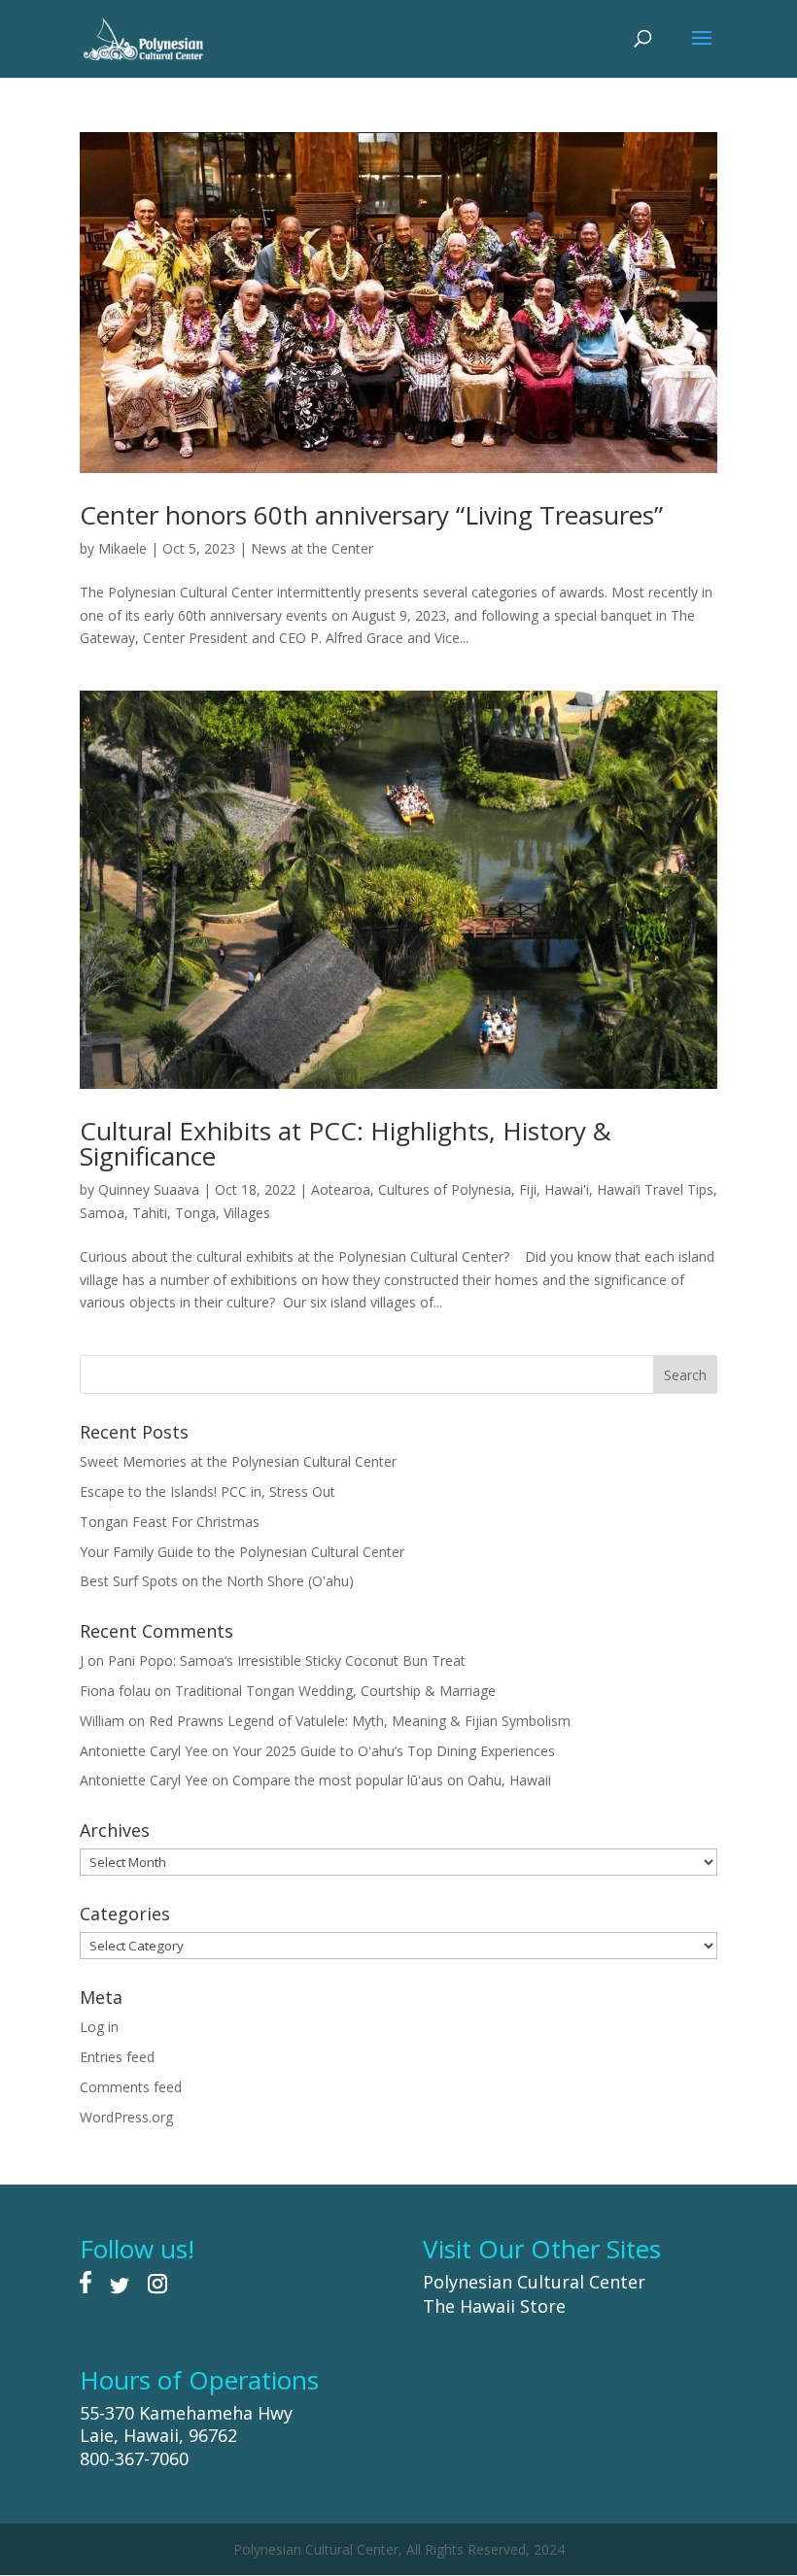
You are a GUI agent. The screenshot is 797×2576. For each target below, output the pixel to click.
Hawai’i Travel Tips (655, 1189)
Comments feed (131, 2087)
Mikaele (122, 548)
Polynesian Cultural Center (534, 2282)
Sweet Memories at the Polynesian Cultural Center (238, 1461)
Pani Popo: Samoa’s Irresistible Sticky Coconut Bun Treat (287, 1661)
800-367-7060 (134, 2458)
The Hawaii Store (494, 2306)
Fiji (528, 1189)
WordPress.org (126, 2117)
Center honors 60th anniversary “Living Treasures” (371, 515)
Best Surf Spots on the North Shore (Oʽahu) (217, 1581)
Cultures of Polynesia (445, 1189)
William (102, 1721)
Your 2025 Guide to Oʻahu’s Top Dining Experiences (394, 1751)
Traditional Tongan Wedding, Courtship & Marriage (335, 1691)
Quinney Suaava (149, 1189)
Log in (99, 2027)
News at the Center (312, 548)
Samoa (102, 1213)
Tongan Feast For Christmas (170, 1522)
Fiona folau (115, 1691)
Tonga (195, 1213)
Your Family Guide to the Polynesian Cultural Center (242, 1552)
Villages (247, 1213)
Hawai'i (567, 1189)
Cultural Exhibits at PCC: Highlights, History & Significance (346, 1143)
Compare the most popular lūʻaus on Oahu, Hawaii (392, 1780)
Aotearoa (341, 1189)
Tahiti (150, 1213)
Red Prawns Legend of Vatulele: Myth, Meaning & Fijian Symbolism (360, 1721)
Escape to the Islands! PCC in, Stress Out (208, 1491)
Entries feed (117, 2057)
